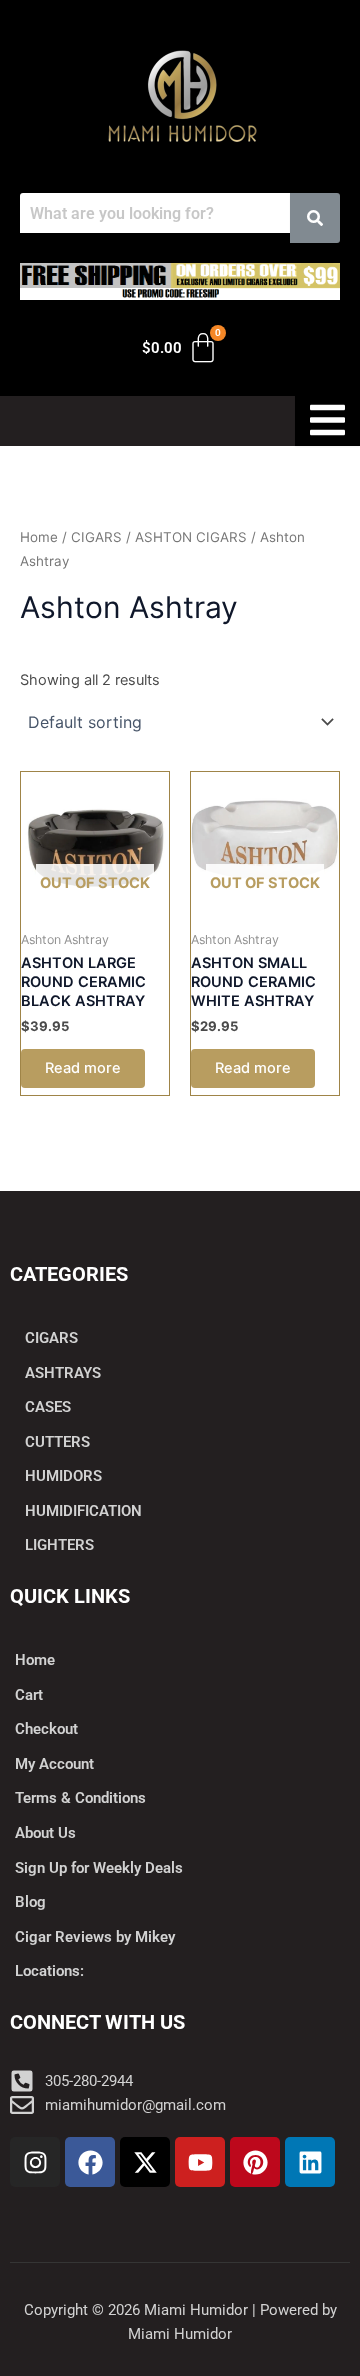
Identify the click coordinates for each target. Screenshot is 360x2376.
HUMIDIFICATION (83, 1511)
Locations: (49, 1971)
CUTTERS (57, 1442)
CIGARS (96, 537)
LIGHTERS (59, 1545)
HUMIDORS (63, 1476)
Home (39, 537)
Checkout (46, 1729)
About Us (45, 1833)
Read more (83, 1068)
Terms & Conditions (80, 1798)
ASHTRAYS (63, 1373)
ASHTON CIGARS (191, 537)
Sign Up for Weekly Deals (99, 1868)
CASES (48, 1407)
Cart (29, 1695)
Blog (30, 1902)
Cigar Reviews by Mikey (95, 1937)
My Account (54, 1764)
